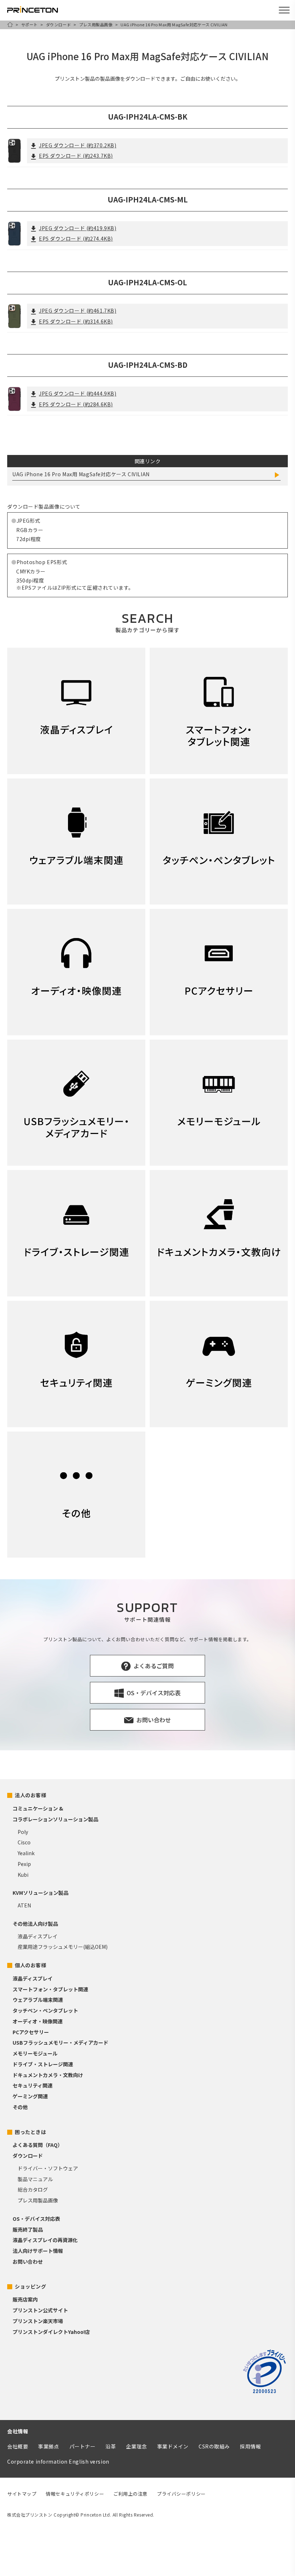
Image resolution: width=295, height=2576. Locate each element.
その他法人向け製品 (35, 1924)
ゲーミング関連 (30, 2096)
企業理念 (136, 2446)
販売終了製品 (28, 2229)
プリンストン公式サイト (40, 2310)
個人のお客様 (30, 1965)
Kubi (23, 1875)
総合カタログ (33, 2189)
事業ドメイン (173, 2446)
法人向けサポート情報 (38, 2251)
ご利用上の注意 (130, 2494)
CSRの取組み (214, 2446)
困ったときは (30, 2132)
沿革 (111, 2446)
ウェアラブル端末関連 (38, 2000)
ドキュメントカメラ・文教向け (48, 2075)
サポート (29, 24)
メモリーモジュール (35, 2053)
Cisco (24, 1842)
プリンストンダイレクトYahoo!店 (51, 2332)
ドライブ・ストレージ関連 (43, 2064)
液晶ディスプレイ (38, 1936)
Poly (23, 1832)
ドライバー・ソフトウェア (48, 2168)
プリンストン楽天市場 (38, 2321)
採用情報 (250, 2446)
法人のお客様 (30, 1795)
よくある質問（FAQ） (38, 2145)
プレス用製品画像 (96, 24)
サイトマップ (22, 2494)
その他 (20, 2107)
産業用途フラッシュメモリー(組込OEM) (63, 1947)
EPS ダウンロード (76, 156)
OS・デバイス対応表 (36, 2219)
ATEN (24, 1905)
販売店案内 (25, 2299)
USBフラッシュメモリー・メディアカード (60, 2043)
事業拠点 (49, 2446)
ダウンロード (58, 24)
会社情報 (18, 2431)
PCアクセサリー (31, 2032)
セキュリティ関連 (33, 2085)
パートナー (83, 2446)
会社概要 (18, 2446)
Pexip (24, 1864)
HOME (10, 24)
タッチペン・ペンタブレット (45, 2010)
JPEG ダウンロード (78, 145)
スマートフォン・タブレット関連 (50, 1989)
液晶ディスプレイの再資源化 (45, 2240)
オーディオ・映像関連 (38, 2021)
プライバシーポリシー (181, 2494)
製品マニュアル (35, 2179)
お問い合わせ (28, 2262)
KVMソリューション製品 (40, 1893)
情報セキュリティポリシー (75, 2494)
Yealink (26, 1853)
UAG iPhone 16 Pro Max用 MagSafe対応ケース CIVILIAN (81, 474)
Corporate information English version (58, 2461)
